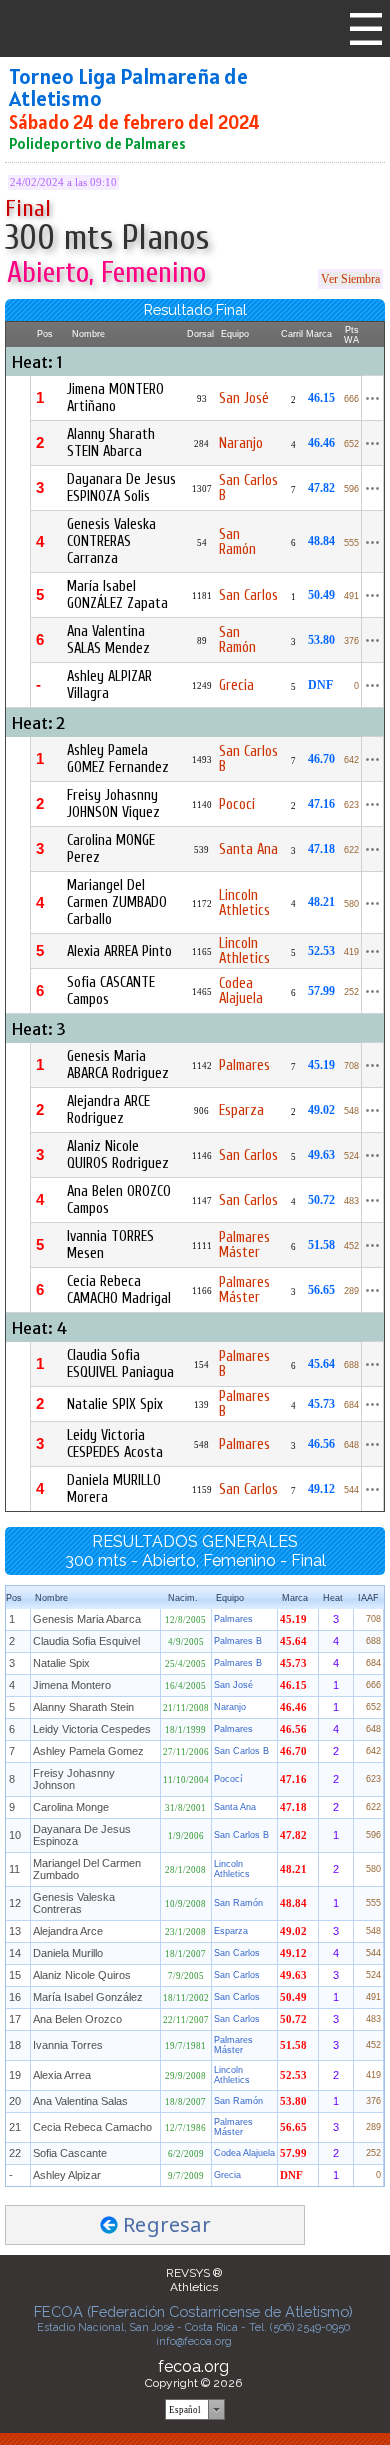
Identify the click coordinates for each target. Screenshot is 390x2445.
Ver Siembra (350, 279)
